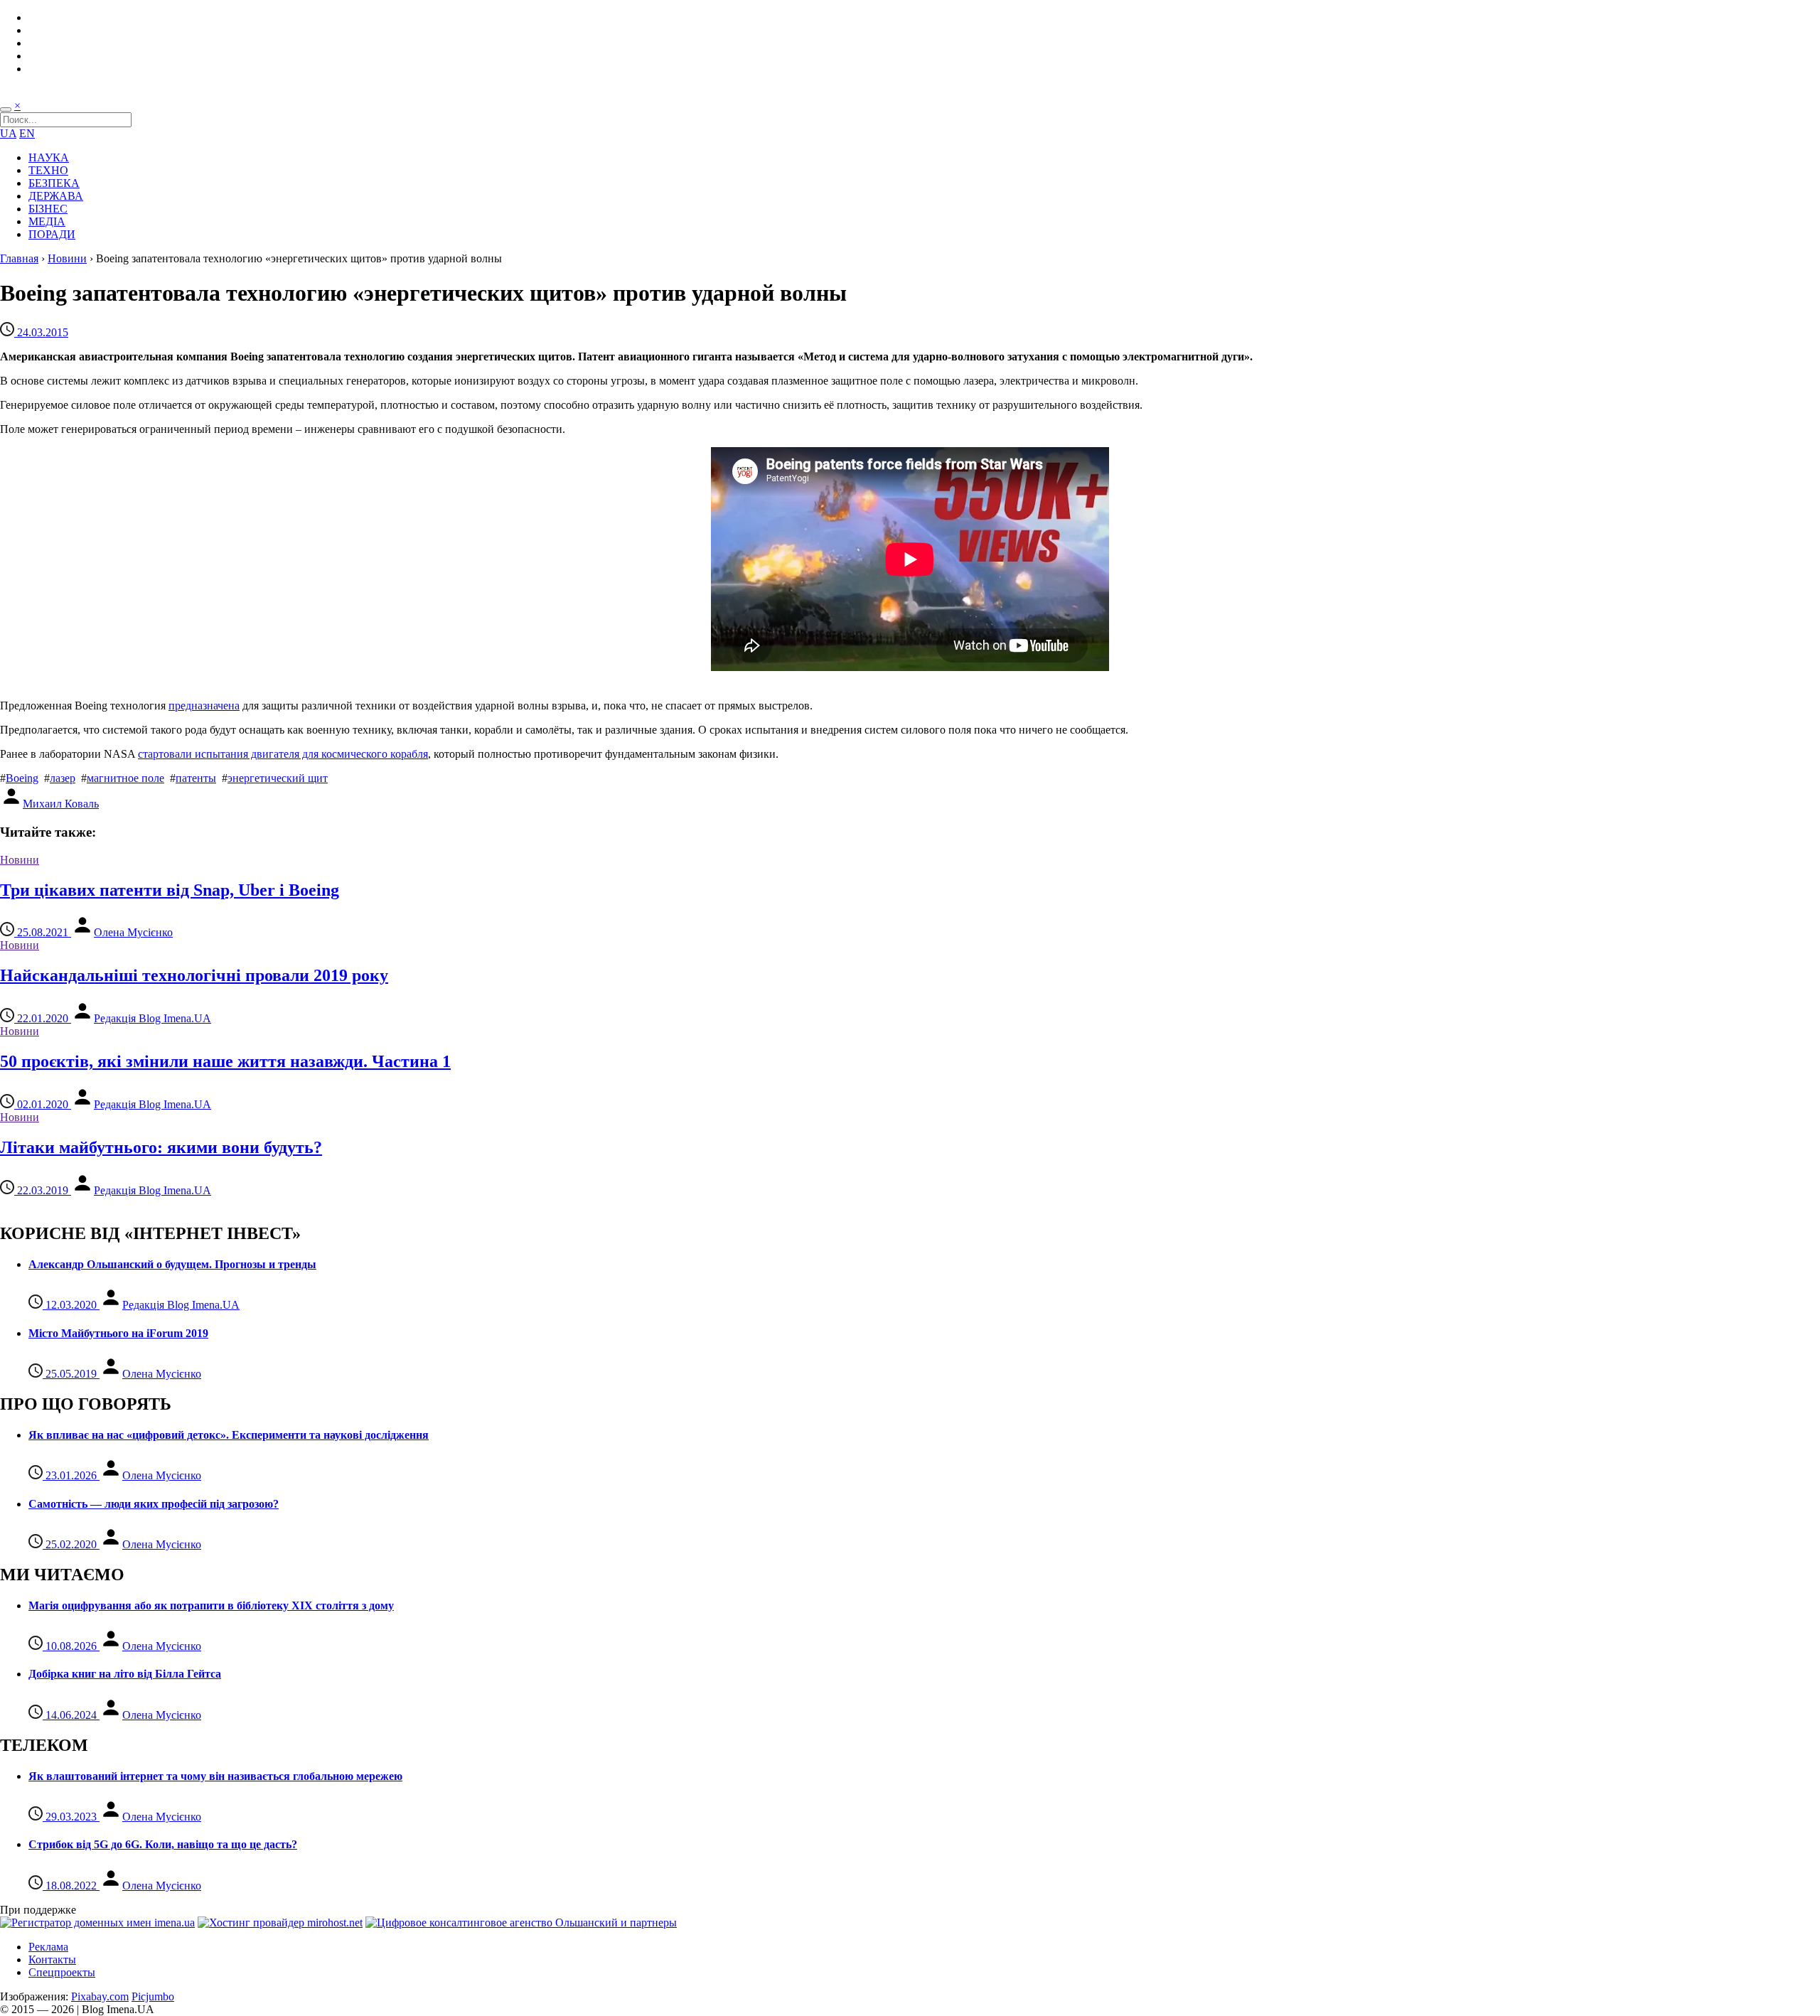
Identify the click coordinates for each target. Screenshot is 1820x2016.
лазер (63, 778)
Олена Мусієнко (133, 932)
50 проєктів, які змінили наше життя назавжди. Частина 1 (225, 1061)
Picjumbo (153, 1996)
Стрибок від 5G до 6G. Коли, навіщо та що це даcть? (163, 1844)
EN (27, 133)
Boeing (22, 778)
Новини (67, 258)
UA (8, 133)
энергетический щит (278, 778)
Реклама (48, 1947)
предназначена (204, 706)
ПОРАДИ (52, 234)
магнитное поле (125, 778)
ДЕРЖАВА (56, 196)
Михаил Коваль (61, 804)
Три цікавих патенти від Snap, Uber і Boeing (170, 890)
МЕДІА (47, 221)
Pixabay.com (100, 1996)
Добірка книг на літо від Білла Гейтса (125, 1674)
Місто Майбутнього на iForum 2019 (118, 1333)
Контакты (52, 1959)
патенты (196, 778)
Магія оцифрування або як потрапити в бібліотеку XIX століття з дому (211, 1605)
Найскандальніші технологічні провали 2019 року (194, 975)
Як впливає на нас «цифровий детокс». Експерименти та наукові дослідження (229, 1435)
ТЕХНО (48, 170)
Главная (19, 258)
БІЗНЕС (48, 209)
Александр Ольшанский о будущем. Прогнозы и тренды (172, 1264)
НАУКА (49, 157)
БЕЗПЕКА (54, 183)
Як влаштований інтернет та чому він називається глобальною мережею (215, 1776)
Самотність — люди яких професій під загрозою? (154, 1504)
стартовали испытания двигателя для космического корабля (283, 754)
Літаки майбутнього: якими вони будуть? (161, 1147)
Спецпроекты (62, 1972)
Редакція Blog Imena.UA (152, 1018)
